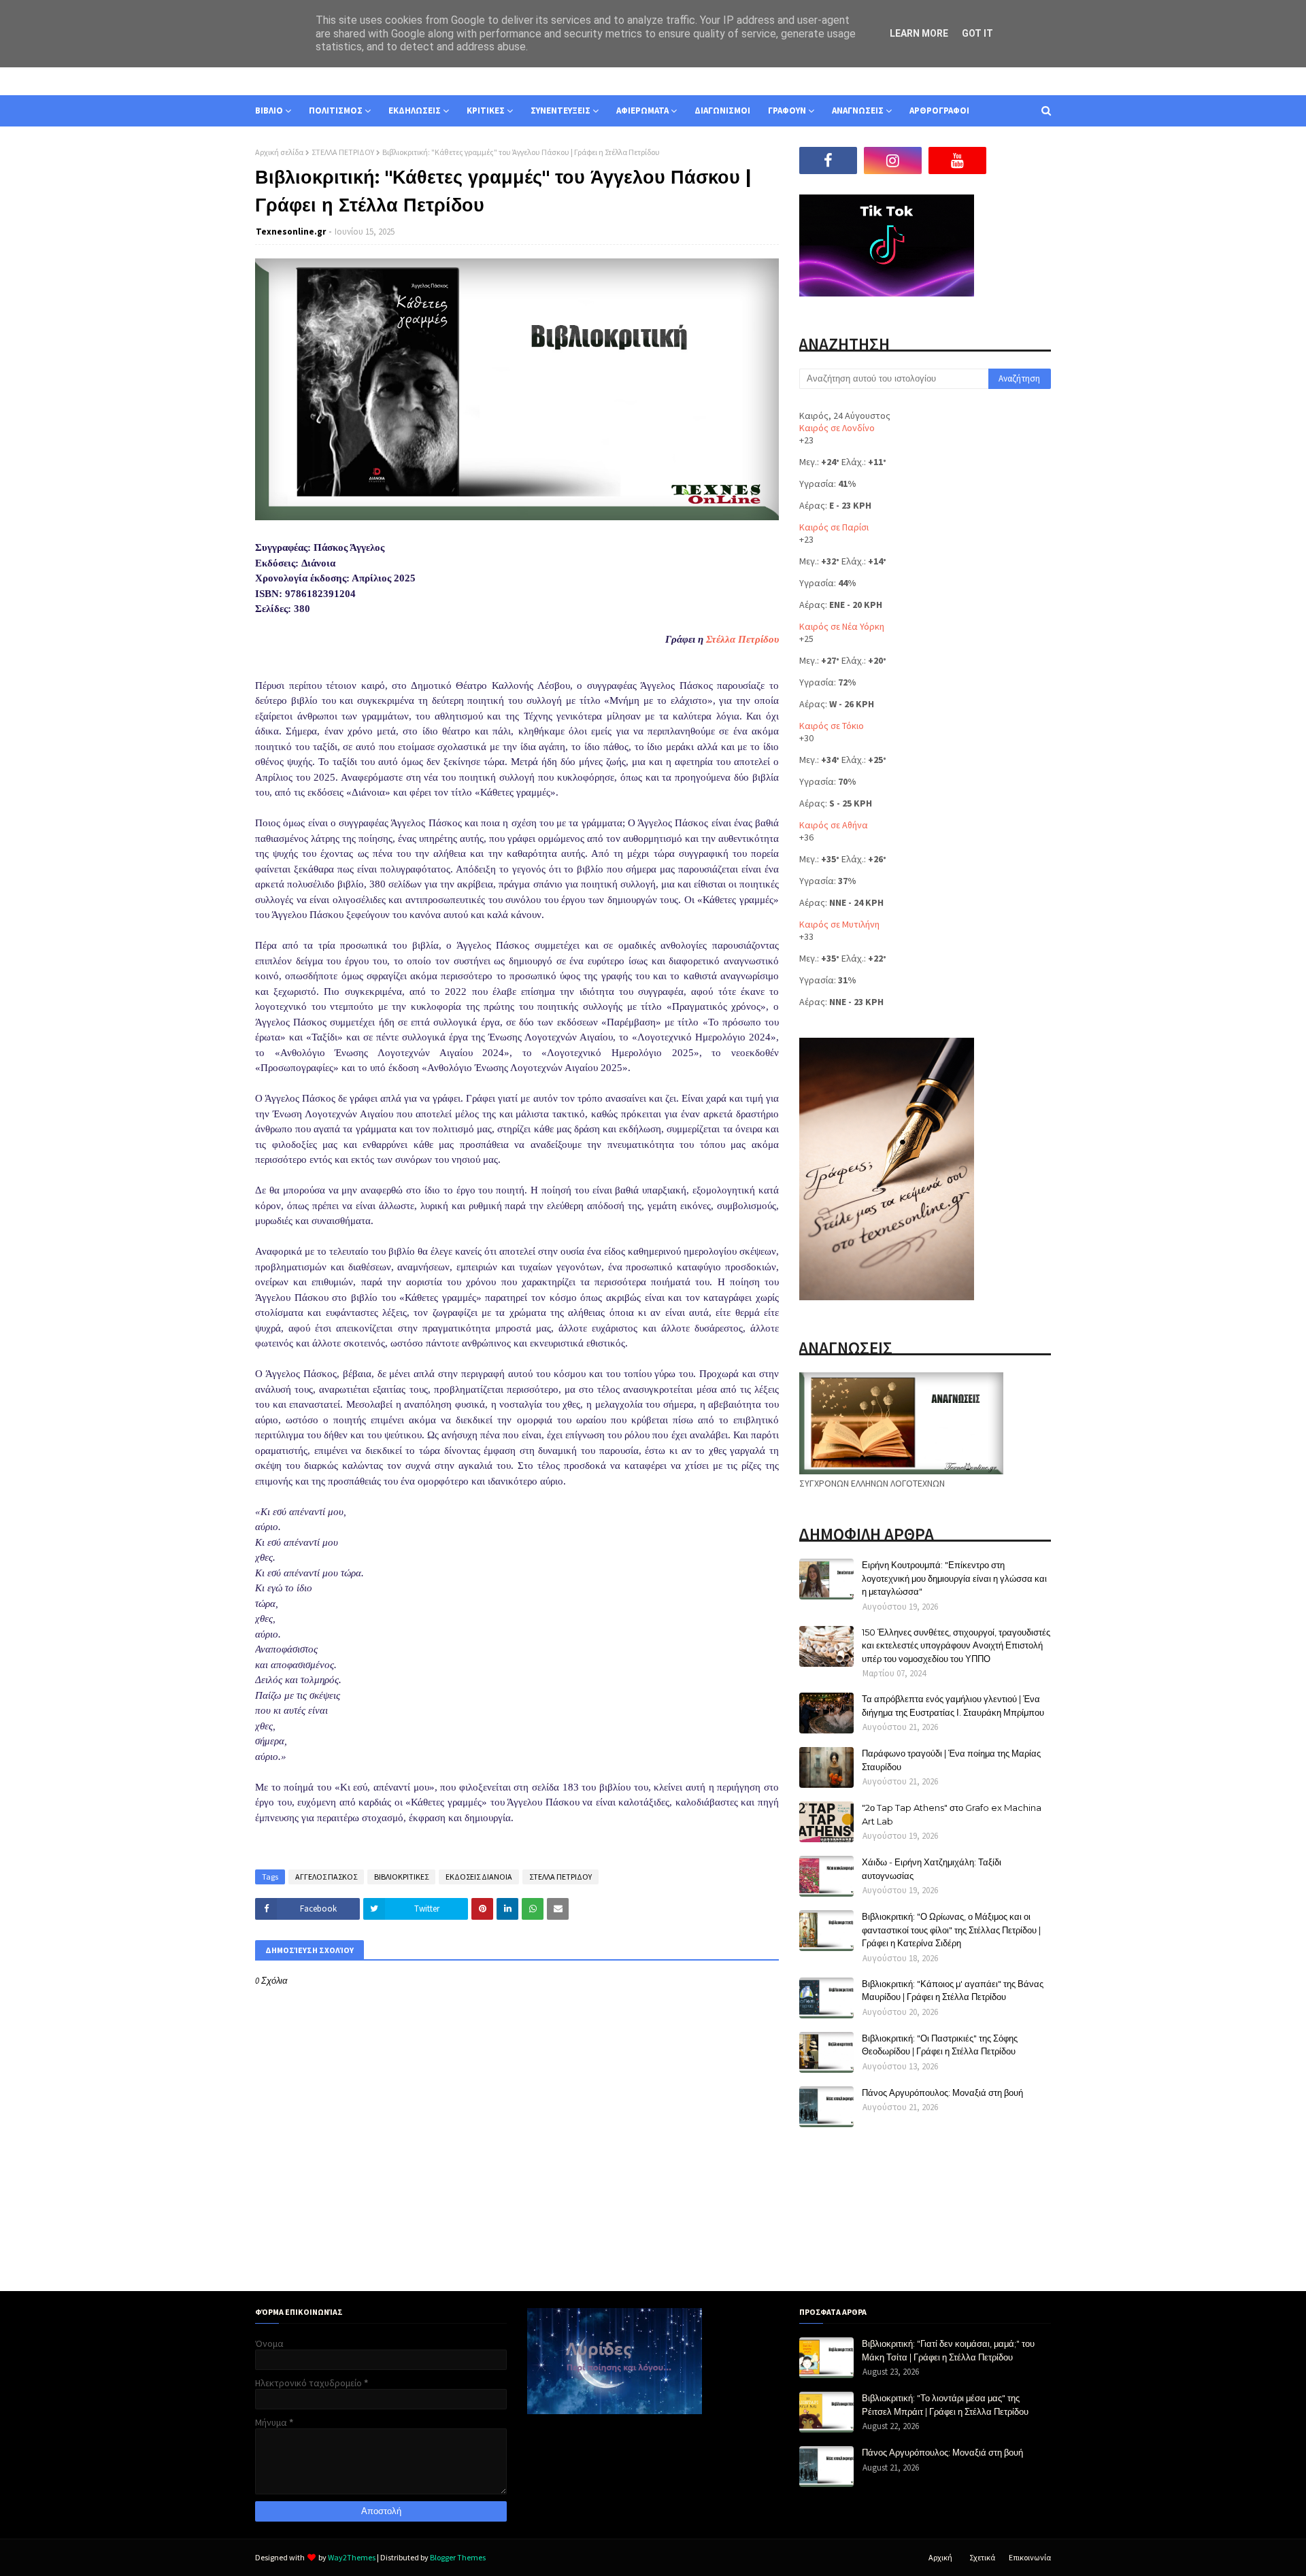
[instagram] (893, 160)
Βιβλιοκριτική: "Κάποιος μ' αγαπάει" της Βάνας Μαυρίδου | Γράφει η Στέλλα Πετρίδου (953, 1990)
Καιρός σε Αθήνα (834, 825)
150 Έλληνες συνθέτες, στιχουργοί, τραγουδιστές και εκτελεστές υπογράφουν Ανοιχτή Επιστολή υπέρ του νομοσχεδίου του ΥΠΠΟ (956, 1645)
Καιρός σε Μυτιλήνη (839, 924)
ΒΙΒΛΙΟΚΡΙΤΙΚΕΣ (401, 1877)
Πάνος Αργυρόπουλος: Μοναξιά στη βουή (942, 2092)
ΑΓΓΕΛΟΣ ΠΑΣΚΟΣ (326, 1877)
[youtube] (957, 160)
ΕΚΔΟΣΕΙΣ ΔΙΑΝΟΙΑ (479, 1877)
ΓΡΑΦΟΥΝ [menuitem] (787, 111)
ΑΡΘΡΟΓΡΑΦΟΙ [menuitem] (939, 111)
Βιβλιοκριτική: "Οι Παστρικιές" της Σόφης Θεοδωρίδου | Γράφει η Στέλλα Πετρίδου (940, 2045)
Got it (977, 33)
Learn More (919, 33)
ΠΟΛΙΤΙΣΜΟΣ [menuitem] (336, 111)
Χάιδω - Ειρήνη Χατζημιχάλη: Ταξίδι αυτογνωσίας (932, 1869)
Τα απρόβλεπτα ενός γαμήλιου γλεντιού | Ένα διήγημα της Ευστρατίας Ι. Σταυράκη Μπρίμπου (953, 1706)
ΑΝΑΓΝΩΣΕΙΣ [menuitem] (858, 111)
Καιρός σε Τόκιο (832, 726)
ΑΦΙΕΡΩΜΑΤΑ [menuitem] (642, 111)
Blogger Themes (458, 2557)
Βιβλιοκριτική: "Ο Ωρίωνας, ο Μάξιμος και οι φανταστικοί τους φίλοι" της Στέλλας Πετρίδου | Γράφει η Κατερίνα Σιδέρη (951, 1930)
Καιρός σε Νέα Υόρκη (842, 626)
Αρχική (940, 2557)
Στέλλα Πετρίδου (742, 639)
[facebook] (828, 160)
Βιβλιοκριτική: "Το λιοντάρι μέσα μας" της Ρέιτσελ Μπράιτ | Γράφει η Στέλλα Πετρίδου (945, 2405)
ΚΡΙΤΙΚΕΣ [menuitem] (486, 111)
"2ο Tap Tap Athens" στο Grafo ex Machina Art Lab (952, 1814)
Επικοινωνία (1030, 2557)
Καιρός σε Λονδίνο (837, 428)
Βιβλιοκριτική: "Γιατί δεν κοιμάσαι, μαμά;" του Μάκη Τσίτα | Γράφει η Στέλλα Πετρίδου (948, 2350)
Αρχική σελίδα (279, 152)
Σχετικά (982, 2557)
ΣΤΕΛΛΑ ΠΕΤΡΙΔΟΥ (343, 152)
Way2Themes (352, 2557)
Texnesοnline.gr (291, 232)
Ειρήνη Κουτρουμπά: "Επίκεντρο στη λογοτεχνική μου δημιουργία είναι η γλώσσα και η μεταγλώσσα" (954, 1578)
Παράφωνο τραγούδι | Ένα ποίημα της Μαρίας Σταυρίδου (951, 1760)
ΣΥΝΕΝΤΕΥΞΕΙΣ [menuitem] (560, 111)
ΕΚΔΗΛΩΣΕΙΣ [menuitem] (415, 111)
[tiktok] (1022, 160)
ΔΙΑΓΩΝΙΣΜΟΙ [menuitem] (722, 111)
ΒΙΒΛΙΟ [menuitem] (269, 111)
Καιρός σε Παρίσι (834, 527)
